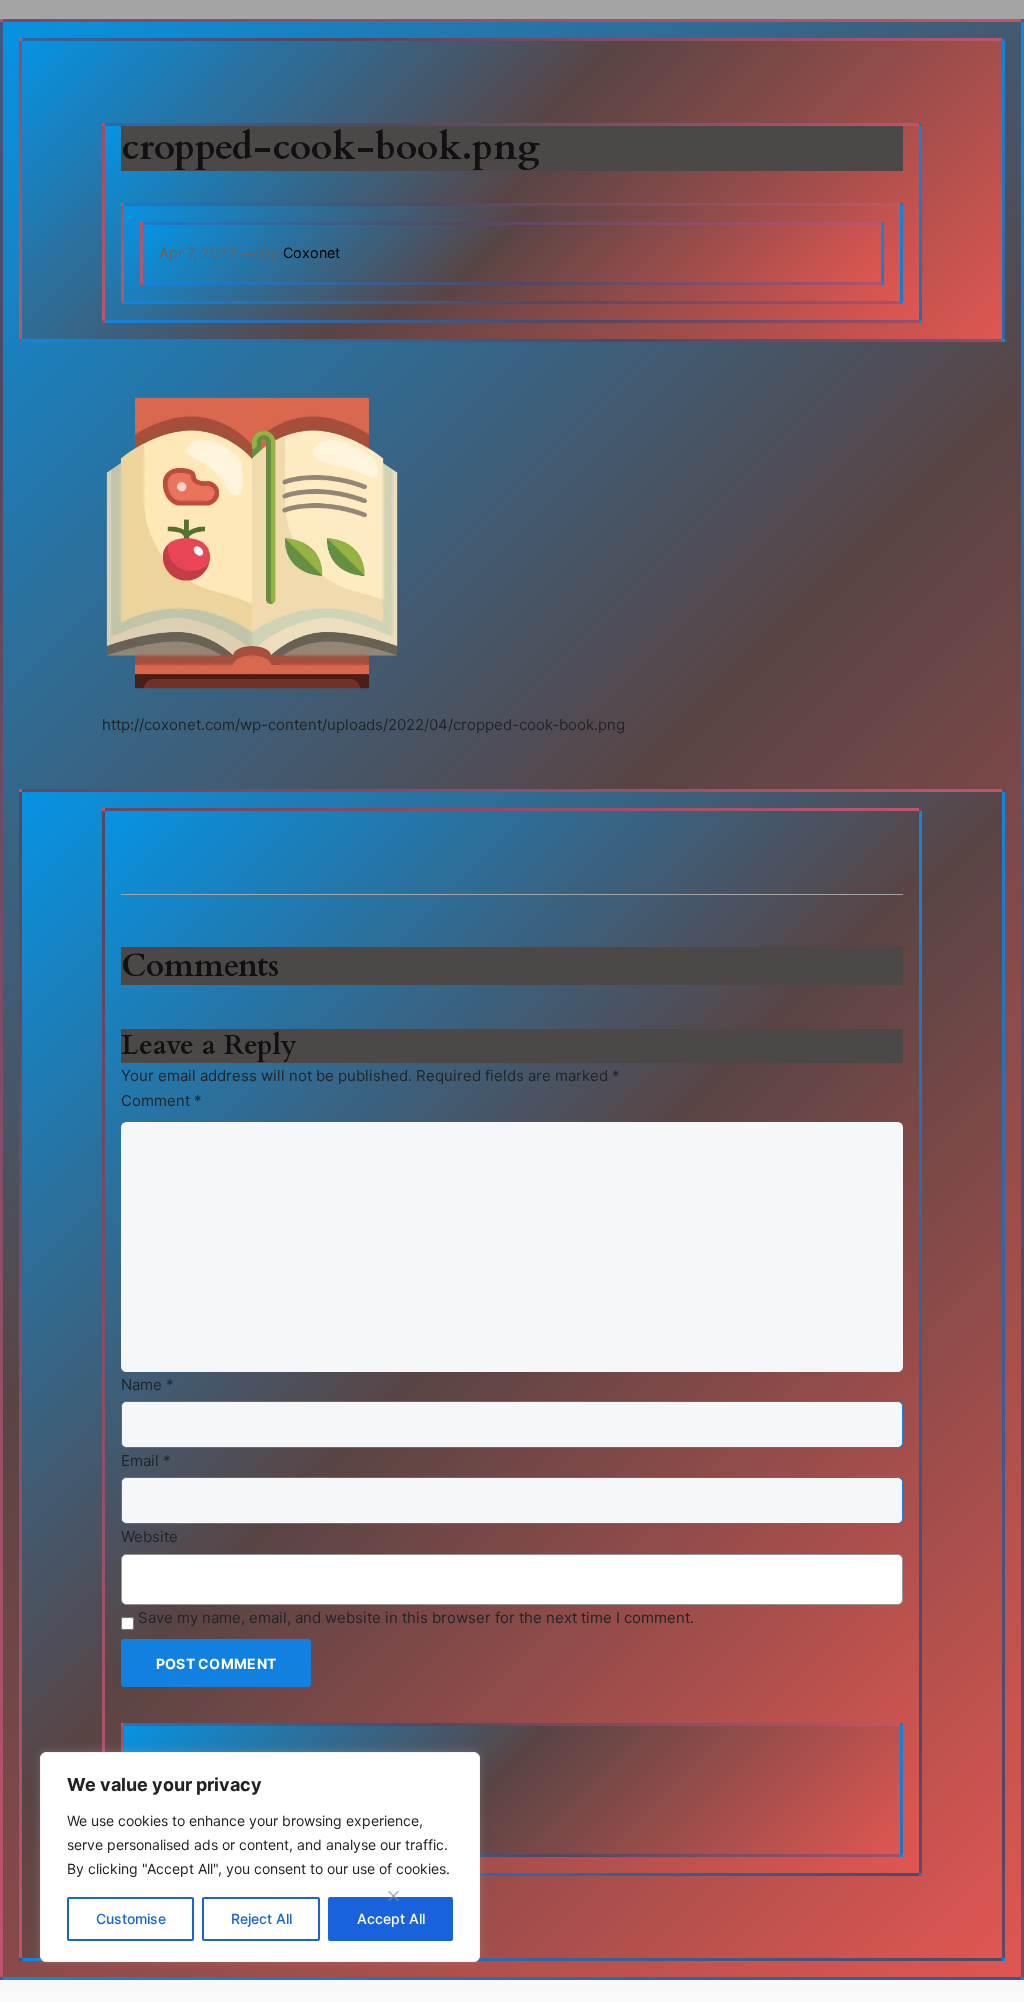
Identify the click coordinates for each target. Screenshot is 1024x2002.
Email (146, 1460)
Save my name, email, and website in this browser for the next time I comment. (416, 1617)
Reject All (261, 1918)
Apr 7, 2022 (198, 252)
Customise (131, 1918)
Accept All (391, 1918)
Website (149, 1536)
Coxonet (311, 252)
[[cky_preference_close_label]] (394, 1896)
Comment (161, 1100)
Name (147, 1384)
